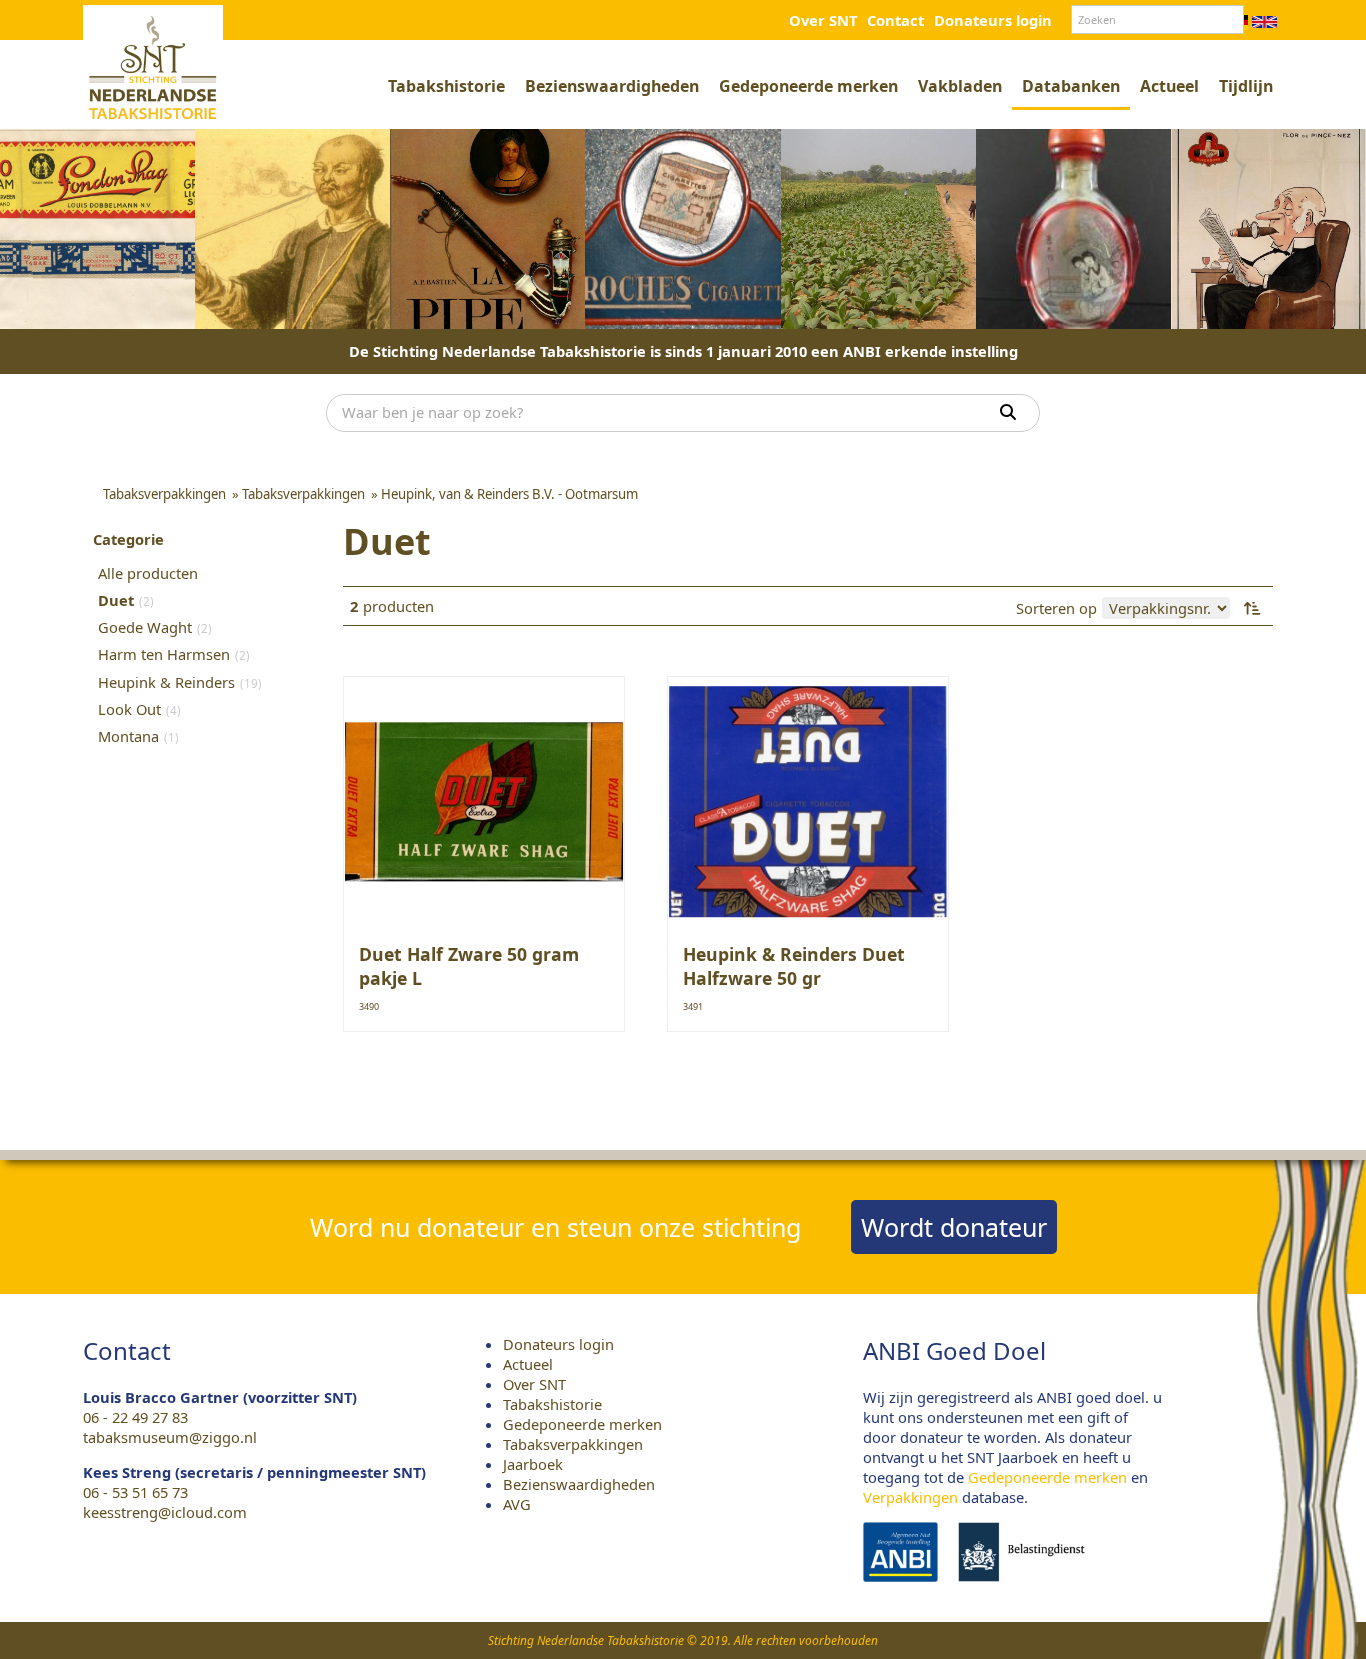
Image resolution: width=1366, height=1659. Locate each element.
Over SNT (823, 20)
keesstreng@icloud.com (165, 1512)
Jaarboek (533, 1464)
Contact (895, 20)
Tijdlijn (1246, 86)
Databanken (1071, 86)
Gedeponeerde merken (808, 86)
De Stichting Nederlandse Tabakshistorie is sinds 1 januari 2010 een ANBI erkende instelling (683, 351)
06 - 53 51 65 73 (135, 1492)
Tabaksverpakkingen (573, 1444)
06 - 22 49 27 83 (135, 1417)
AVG (517, 1504)
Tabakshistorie (446, 86)
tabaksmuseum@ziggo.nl (170, 1437)
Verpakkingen (910, 1497)
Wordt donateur (954, 1227)
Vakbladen (960, 86)
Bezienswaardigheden (612, 86)
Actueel (1169, 86)
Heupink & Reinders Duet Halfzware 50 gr (794, 966)
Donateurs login (993, 20)
